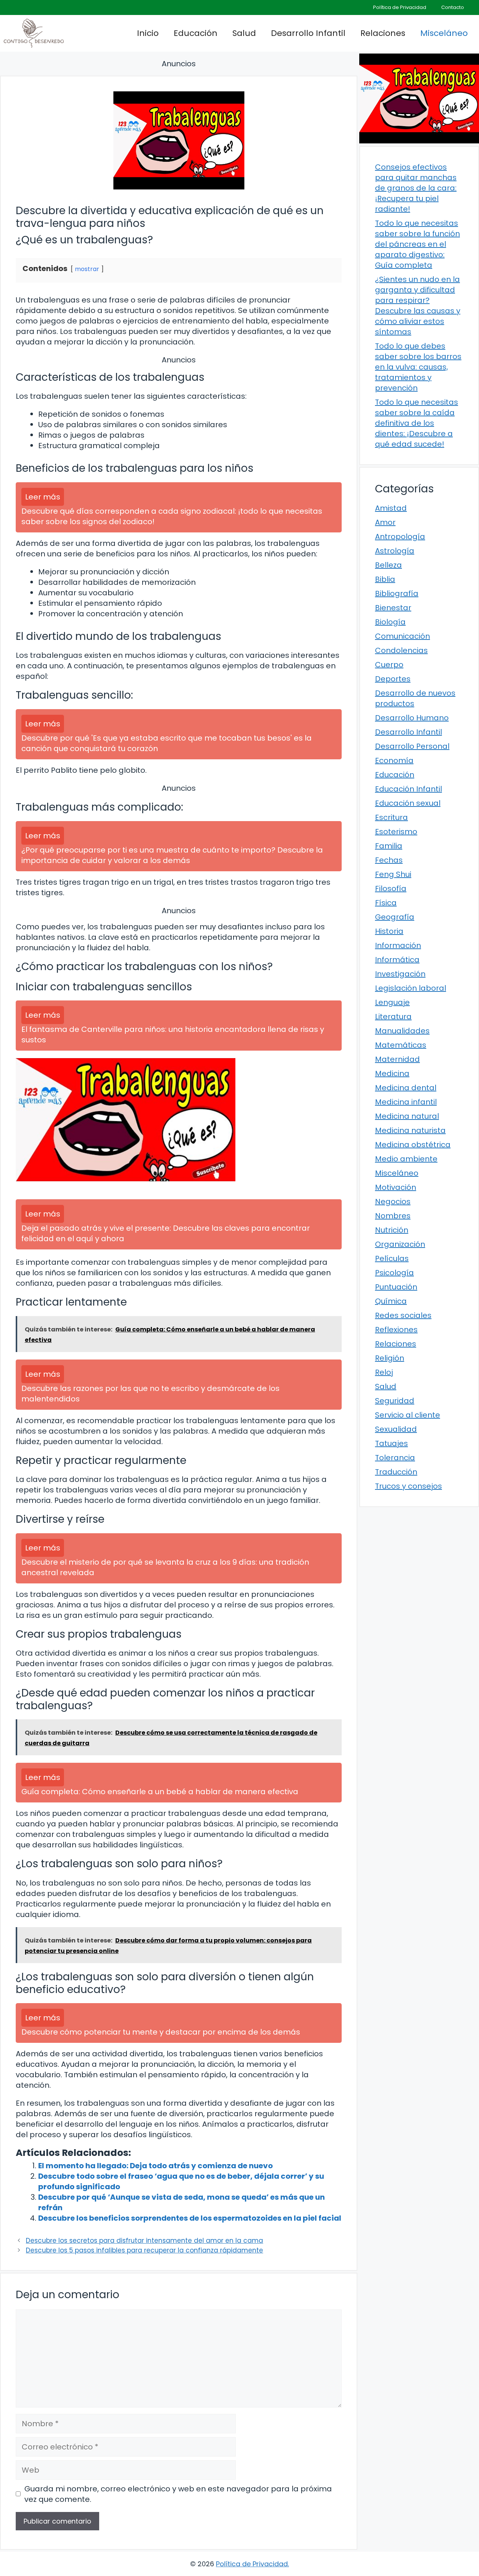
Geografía (395, 917)
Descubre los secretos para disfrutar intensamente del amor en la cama (144, 2241)
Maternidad (397, 1059)
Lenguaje (392, 1002)
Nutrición (392, 1230)
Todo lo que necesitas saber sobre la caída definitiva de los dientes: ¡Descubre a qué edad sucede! (417, 423)
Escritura (391, 817)
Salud (244, 33)
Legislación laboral (411, 988)
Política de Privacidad (400, 7)
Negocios (393, 1202)
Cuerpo (389, 665)
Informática (397, 960)
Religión (390, 1358)
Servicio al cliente (408, 1415)
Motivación (396, 1187)
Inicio (148, 33)
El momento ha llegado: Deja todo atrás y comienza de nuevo (155, 2166)
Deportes (393, 679)
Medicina (392, 1073)
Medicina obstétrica (413, 1145)
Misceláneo (444, 33)
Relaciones (383, 33)
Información (398, 945)
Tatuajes (391, 1443)
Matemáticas (401, 1045)
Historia (389, 931)
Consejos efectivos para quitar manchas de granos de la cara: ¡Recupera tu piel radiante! (416, 188)
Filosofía (391, 888)
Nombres (393, 1216)
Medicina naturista (410, 1130)
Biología (390, 622)
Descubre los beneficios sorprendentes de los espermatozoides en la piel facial (190, 2218)
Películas (392, 1258)
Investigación (400, 974)
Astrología (395, 551)
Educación (196, 33)
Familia (389, 846)
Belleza (388, 565)
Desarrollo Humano (412, 718)
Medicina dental (406, 1088)
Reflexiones (396, 1330)
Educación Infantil (408, 789)
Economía (394, 760)
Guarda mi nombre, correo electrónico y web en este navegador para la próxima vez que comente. (178, 2494)
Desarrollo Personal (412, 746)
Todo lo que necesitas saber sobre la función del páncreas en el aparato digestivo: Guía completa (417, 244)
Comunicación (402, 636)
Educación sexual (408, 803)
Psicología (394, 1273)
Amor (385, 522)
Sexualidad (396, 1429)
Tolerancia (395, 1458)
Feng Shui (393, 874)
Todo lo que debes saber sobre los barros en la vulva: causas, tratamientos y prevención (418, 367)
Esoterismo (396, 832)
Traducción (396, 1472)
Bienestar (393, 608)
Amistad (391, 508)
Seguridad (395, 1401)
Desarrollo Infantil (308, 33)
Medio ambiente (406, 1159)
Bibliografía (397, 593)
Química (391, 1301)
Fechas (389, 860)
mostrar (87, 269)
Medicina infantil (406, 1102)
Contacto (453, 7)
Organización (400, 1244)
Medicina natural (407, 1116)
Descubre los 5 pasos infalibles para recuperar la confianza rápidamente (144, 2250)
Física (386, 903)
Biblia (385, 579)
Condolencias (401, 650)
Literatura (393, 1017)
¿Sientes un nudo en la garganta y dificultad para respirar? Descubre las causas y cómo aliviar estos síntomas (418, 306)
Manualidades (402, 1031)
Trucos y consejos (408, 1486)
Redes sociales (403, 1315)
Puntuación (396, 1287)
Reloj (384, 1372)
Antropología (400, 537)
